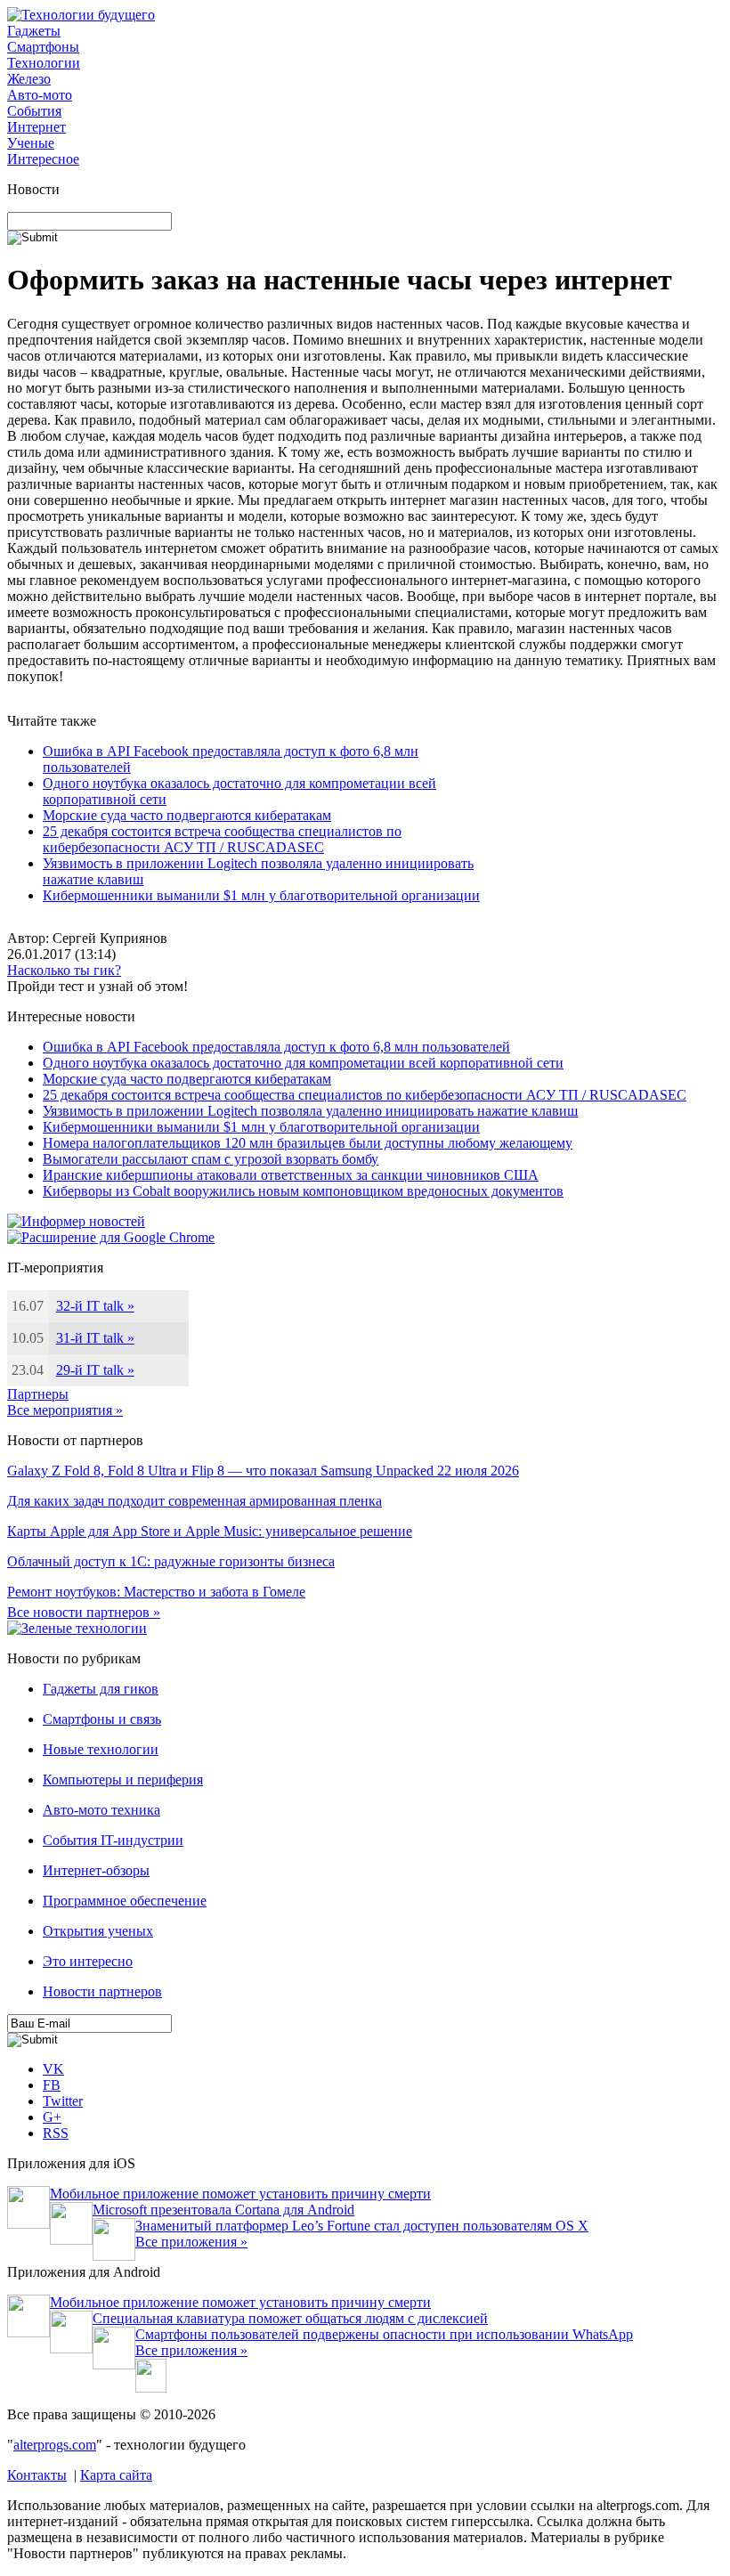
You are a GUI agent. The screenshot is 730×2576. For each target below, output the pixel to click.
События (34, 111)
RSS (56, 2133)
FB (52, 2085)
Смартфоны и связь (102, 1719)
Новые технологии (101, 1749)
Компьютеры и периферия (123, 1780)
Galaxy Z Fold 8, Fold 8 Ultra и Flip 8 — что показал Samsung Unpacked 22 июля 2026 (263, 1471)
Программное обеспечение (125, 1901)
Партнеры (38, 1394)
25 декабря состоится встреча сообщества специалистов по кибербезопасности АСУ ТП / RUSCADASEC (222, 839)
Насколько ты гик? (64, 970)
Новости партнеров (102, 1991)
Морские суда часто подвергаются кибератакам (187, 815)
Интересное (43, 159)
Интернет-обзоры (96, 1870)
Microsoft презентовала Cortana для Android (223, 2210)
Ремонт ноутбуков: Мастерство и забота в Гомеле (156, 1592)
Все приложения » (191, 2242)
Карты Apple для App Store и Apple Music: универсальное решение (210, 1531)
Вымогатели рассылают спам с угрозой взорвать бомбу (211, 1159)
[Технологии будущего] (81, 15)
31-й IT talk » (95, 1338)
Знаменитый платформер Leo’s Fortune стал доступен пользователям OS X (362, 2226)
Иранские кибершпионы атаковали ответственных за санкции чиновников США (291, 1175)
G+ (52, 2117)
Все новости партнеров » (84, 1612)
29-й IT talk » (95, 1370)
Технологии (44, 63)
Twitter (63, 2101)
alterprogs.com (55, 2445)
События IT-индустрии (113, 1840)
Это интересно (88, 1961)
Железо (29, 79)
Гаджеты (34, 31)
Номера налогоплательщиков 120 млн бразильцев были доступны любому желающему (308, 1143)
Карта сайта (116, 2475)
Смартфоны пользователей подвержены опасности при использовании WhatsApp (384, 2334)
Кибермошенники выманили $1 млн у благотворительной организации (261, 895)
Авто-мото (40, 95)
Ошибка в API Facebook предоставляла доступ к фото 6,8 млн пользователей (276, 1047)
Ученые (31, 143)
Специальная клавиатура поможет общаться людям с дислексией (290, 2318)
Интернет (36, 127)
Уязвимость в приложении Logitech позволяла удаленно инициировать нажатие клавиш (310, 1111)
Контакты (37, 2475)
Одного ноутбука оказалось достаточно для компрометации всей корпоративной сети (303, 1063)
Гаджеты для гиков (101, 1689)
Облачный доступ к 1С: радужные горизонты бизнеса (171, 1561)
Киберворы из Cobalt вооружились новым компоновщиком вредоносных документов (303, 1191)
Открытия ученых (98, 1931)
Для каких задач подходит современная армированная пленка (195, 1501)
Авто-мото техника (101, 1810)
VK (53, 2069)
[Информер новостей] (76, 1221)
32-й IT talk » (95, 1306)
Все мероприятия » (65, 1410)
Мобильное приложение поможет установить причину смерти (240, 2194)
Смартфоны (43, 47)
